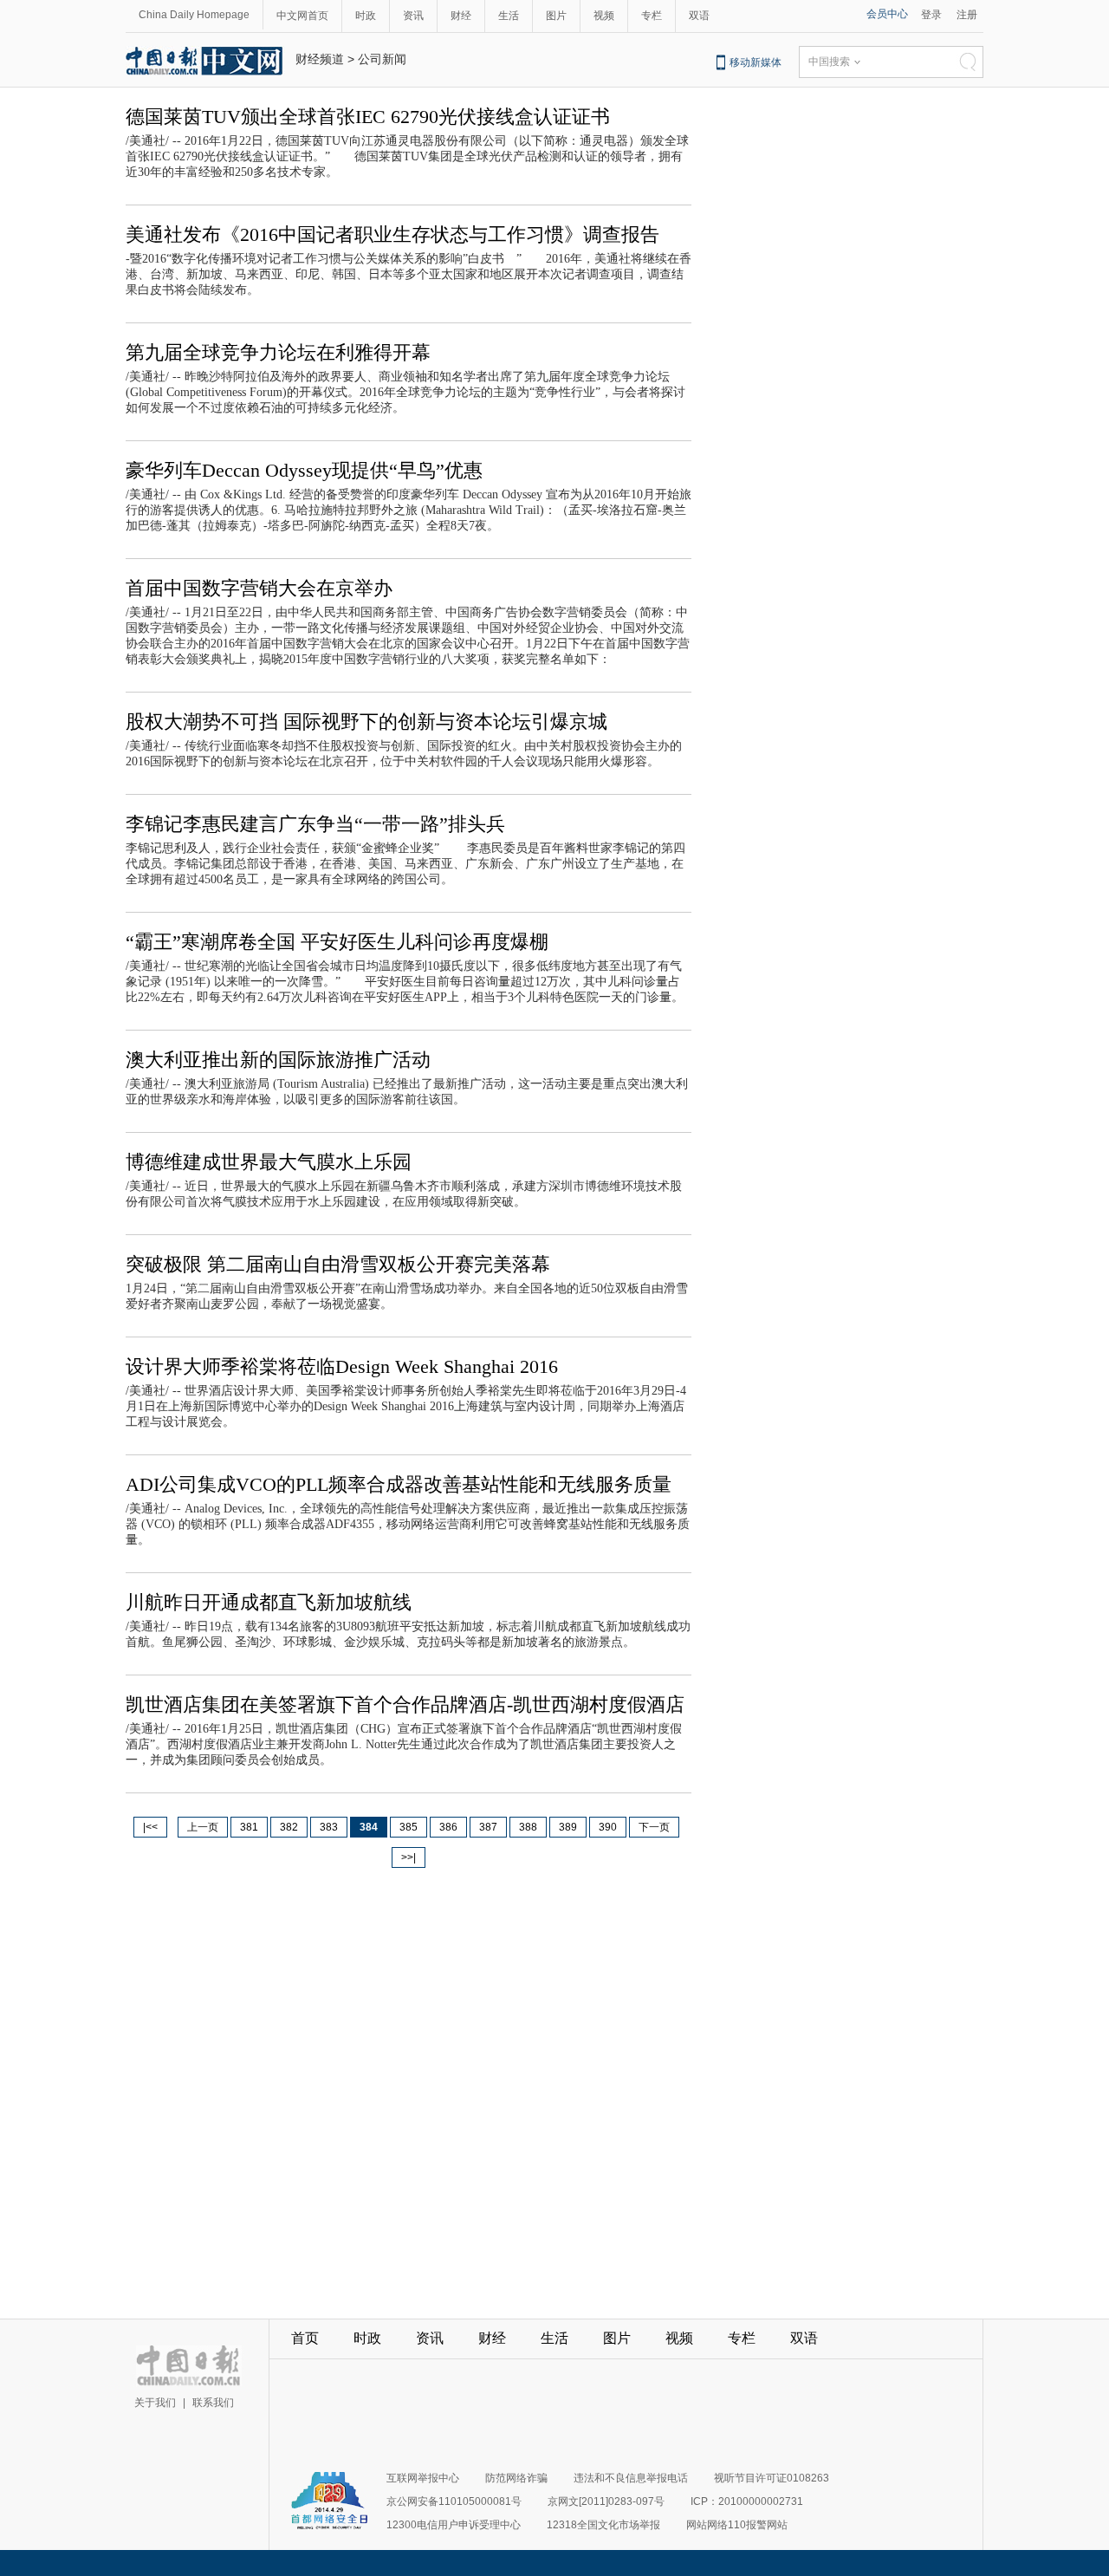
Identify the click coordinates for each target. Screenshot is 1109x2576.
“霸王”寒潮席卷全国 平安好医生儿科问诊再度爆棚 (337, 942)
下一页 (654, 1827)
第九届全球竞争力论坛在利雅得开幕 (278, 352)
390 (608, 1827)
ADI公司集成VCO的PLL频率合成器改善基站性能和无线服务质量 (399, 1484)
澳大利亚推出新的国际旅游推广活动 (278, 1060)
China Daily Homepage (194, 15)
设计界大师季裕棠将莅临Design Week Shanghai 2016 (342, 1366)
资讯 (413, 16)
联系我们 (213, 2403)
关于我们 (155, 2403)
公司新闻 (382, 59)
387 (488, 1827)
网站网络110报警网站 (737, 2525)
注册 (967, 15)
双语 (699, 16)
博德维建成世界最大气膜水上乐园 (269, 1162)
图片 (556, 16)
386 (448, 1827)
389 (568, 1827)
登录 (931, 15)
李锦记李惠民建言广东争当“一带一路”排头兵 (315, 824)
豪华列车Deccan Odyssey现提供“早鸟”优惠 (304, 470)
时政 (366, 16)
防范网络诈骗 (516, 2478)
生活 (509, 16)
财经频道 (320, 59)
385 (409, 1827)
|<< (150, 1827)
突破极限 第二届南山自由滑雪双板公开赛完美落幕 (338, 1264)
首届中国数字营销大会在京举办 (259, 588)
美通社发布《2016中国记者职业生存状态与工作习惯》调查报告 (392, 234)
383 (329, 1827)
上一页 (203, 1827)
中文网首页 (302, 16)
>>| (409, 1857)
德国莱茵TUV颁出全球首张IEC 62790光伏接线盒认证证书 (368, 117)
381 (249, 1827)
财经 (461, 16)
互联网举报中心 (423, 2478)
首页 (305, 2338)
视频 (604, 16)
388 (528, 1827)
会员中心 (887, 14)
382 (289, 1827)
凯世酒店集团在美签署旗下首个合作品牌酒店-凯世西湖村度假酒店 (405, 1704)
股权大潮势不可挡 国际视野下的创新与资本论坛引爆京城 (366, 722)
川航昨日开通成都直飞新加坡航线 (269, 1602)
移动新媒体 (756, 62)
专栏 (652, 16)
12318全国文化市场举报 (603, 2525)
